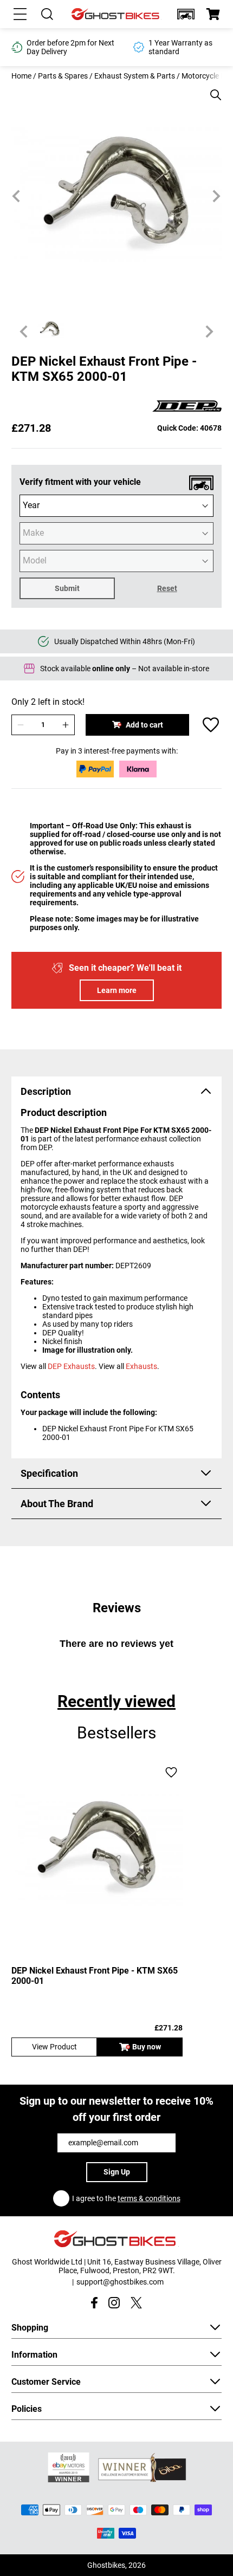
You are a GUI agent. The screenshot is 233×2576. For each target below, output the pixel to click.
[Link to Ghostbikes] (116, 14)
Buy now (147, 2047)
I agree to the (126, 2198)
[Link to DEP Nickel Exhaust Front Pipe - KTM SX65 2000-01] (97, 1847)
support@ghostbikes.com (120, 2282)
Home (21, 76)
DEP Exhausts (71, 1366)
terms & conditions (149, 2198)
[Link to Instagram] (114, 2303)
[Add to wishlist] (211, 725)
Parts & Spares (63, 76)
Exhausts (141, 1366)
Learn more (117, 990)
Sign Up (117, 2172)
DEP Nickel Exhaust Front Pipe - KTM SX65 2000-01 (95, 1976)
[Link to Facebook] (94, 2303)
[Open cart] (213, 14)
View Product (54, 2047)
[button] (186, 14)
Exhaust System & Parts (135, 76)
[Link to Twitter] (136, 2303)
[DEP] (187, 407)
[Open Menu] (20, 14)
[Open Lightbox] (212, 89)
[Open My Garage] (186, 14)
